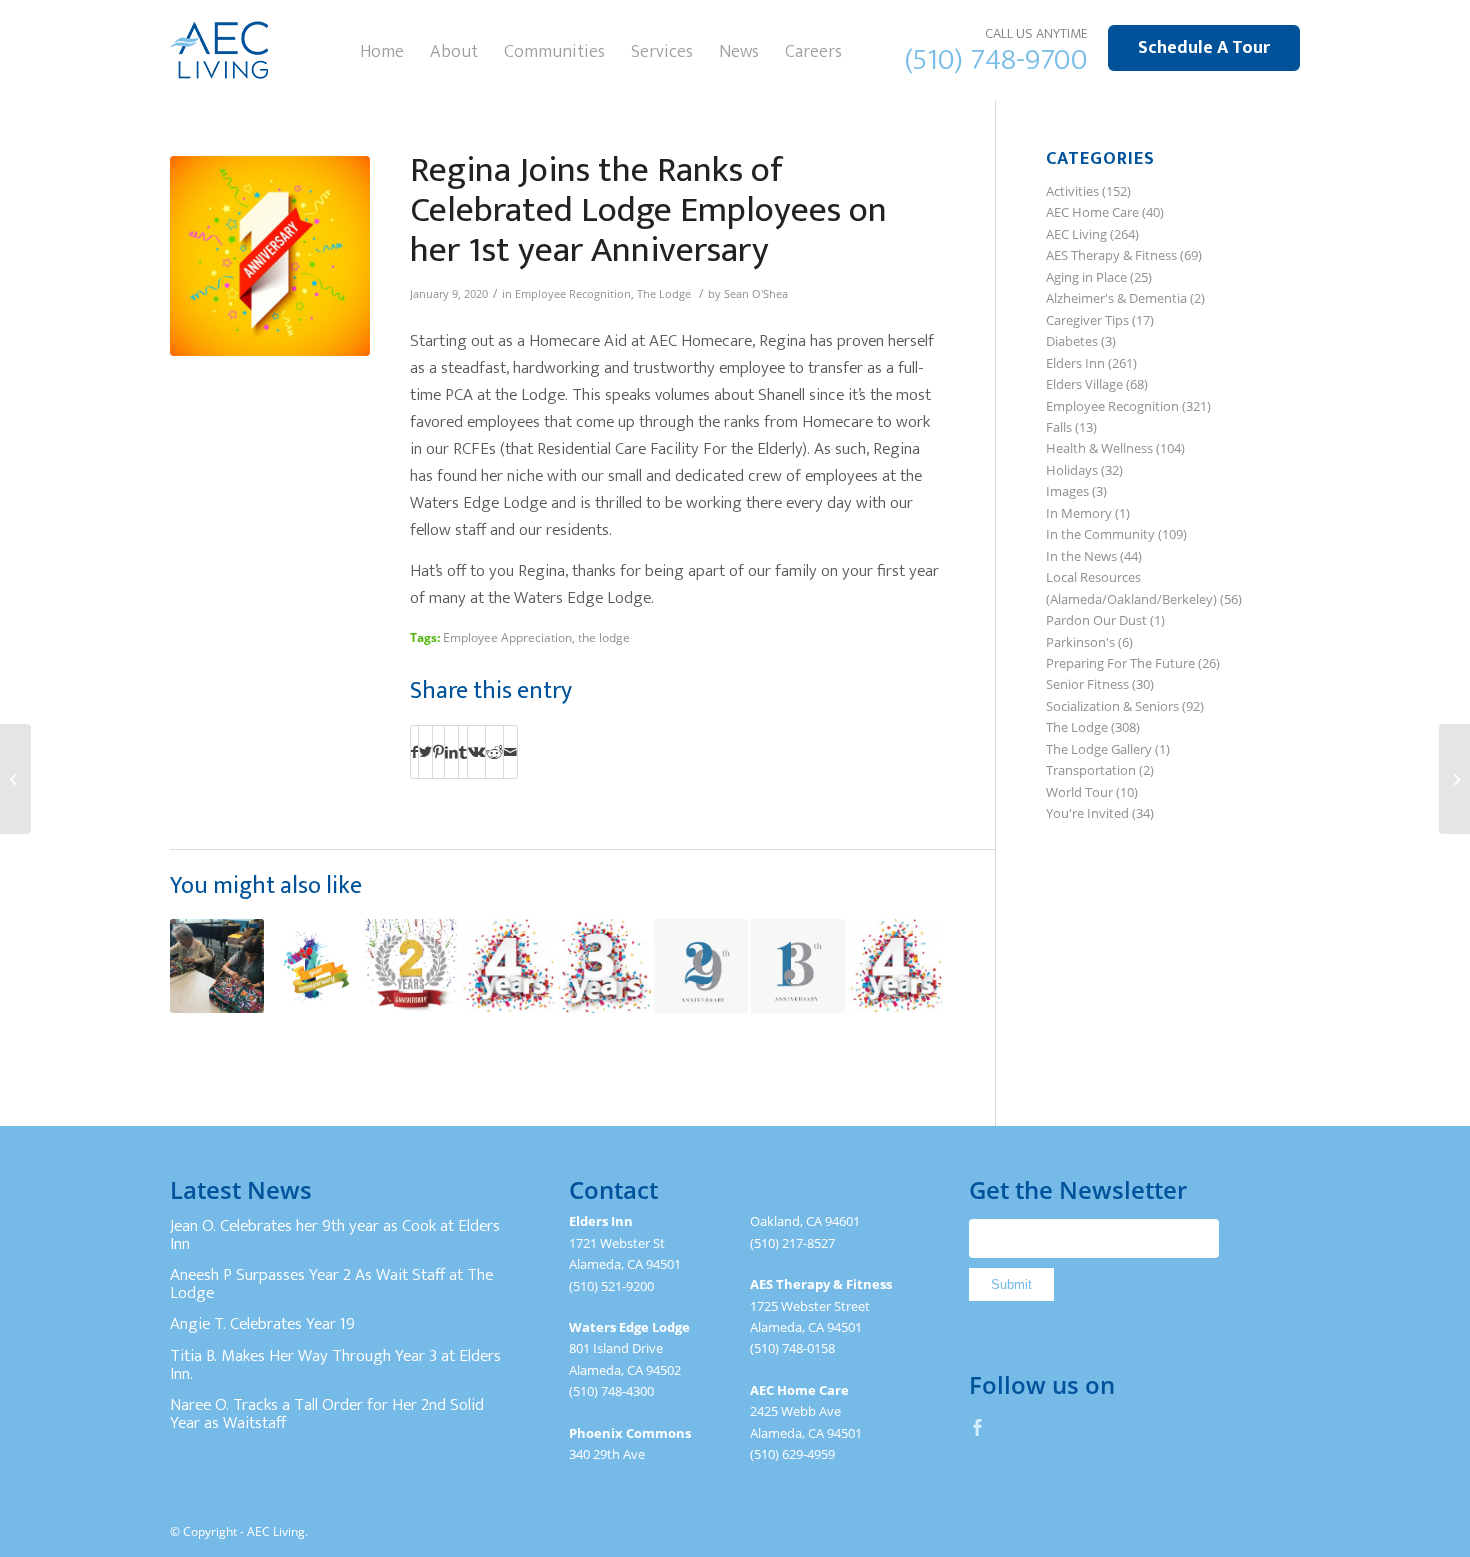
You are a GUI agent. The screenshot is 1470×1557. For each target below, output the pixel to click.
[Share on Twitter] (425, 752)
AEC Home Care (1092, 212)
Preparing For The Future (1120, 663)
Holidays (1072, 470)
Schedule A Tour (1204, 48)
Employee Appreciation (507, 637)
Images (1067, 491)
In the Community (1100, 534)
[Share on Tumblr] (463, 752)
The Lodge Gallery (1099, 749)
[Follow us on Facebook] (978, 1427)
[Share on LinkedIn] (451, 752)
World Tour (1079, 792)
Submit (1011, 1284)
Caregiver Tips (1087, 320)
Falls (1059, 427)
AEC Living (1076, 234)
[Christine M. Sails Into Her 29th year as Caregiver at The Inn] (701, 966)
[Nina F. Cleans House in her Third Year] (604, 966)
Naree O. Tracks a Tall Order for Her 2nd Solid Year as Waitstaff (327, 1414)
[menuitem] (382, 50)
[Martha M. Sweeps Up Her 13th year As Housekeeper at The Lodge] (798, 966)
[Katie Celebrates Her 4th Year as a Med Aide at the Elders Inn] (895, 966)
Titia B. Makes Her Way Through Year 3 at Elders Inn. (335, 1365)
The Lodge (664, 294)
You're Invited (1087, 813)
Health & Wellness (1099, 448)
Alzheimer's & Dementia (1116, 298)
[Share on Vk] (476, 752)
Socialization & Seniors (1112, 706)
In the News (1081, 556)
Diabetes (1072, 341)
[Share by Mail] (510, 752)
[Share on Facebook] (414, 752)
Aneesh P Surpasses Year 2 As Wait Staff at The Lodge (331, 1284)
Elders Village (1084, 384)
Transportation (1091, 770)
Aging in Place (1086, 277)
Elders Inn (1075, 363)
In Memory (1079, 513)
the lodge (604, 637)
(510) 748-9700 (996, 60)
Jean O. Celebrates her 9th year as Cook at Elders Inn (335, 1235)
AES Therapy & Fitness (1111, 255)
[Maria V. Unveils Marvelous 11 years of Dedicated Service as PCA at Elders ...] (15, 779)
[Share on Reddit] (494, 752)
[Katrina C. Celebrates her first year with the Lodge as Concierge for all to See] (314, 966)
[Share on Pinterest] (438, 752)
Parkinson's (1080, 642)
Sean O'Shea (756, 294)
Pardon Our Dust (1096, 620)
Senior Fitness (1087, 684)
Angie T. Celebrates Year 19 (262, 1324)
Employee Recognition (573, 294)
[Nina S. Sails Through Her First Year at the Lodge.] (1454, 779)
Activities (1072, 191)
